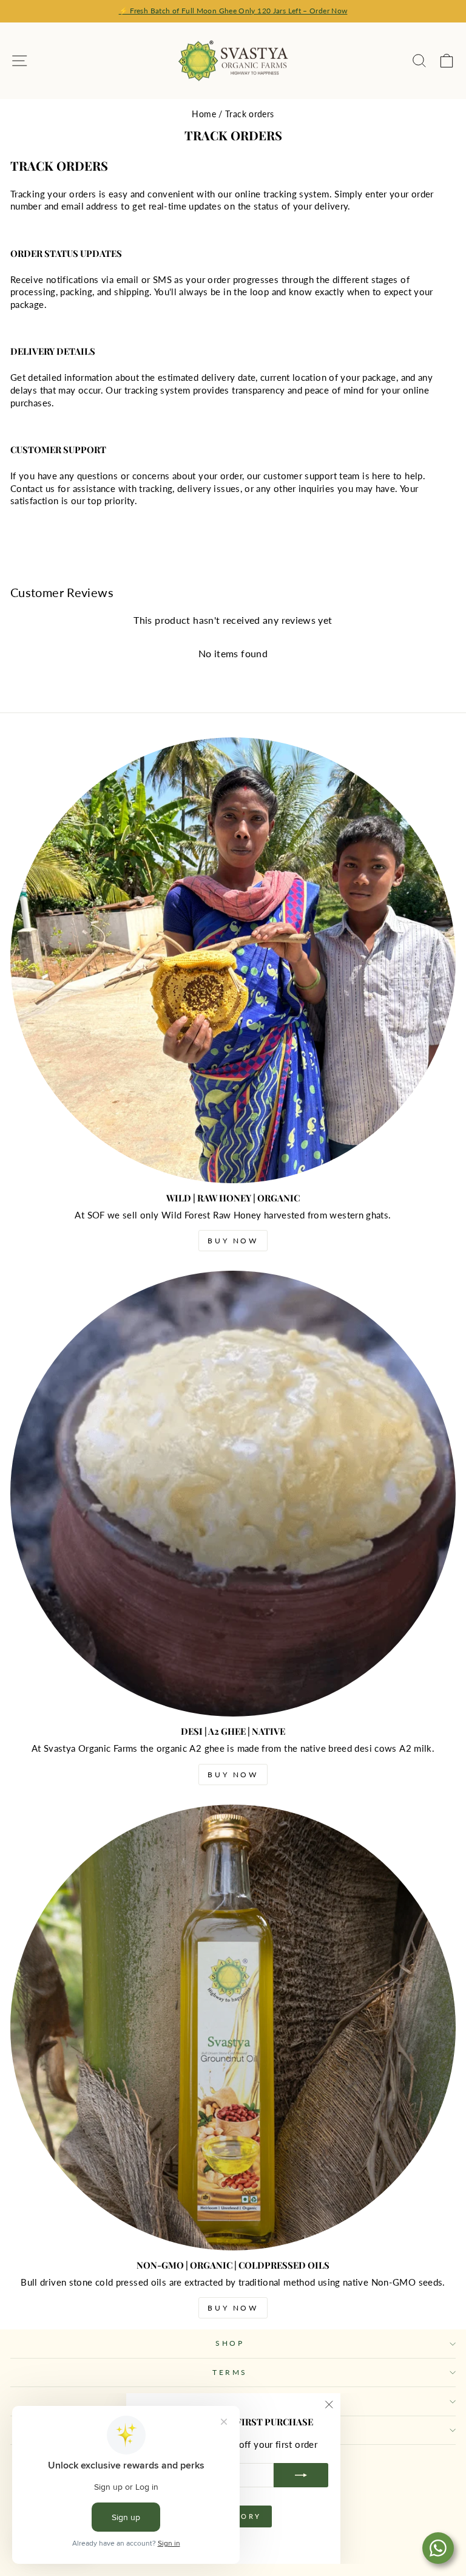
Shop (230, 2343)
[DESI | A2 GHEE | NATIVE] (233, 1494)
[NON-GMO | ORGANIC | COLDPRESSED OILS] (233, 2028)
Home (204, 114)
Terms (230, 2372)
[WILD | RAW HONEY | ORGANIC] (233, 960)
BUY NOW (233, 1241)
